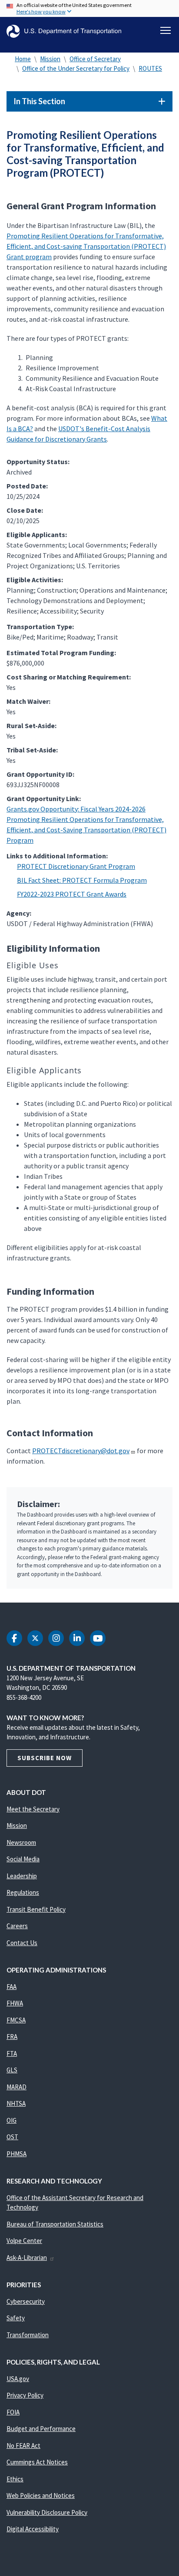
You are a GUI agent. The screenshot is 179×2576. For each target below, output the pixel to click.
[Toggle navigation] (166, 30)
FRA (12, 2037)
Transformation (28, 2335)
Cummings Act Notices (37, 2462)
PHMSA (17, 2154)
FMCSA (16, 2020)
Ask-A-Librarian (27, 2258)
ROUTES (150, 68)
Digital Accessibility (33, 2529)
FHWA (15, 2003)
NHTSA (16, 2103)
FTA (12, 2053)
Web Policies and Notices (41, 2495)
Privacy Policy (25, 2395)
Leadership (22, 1876)
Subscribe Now (45, 1758)
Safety (16, 2318)
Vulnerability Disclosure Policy (47, 2512)
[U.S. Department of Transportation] (64, 31)
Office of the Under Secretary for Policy (76, 68)
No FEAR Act (23, 2446)
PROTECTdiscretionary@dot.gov (81, 1451)
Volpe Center (24, 2241)
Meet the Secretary (33, 1809)
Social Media (23, 1859)
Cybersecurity (26, 2301)
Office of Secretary (95, 59)
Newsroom (21, 1842)
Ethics (15, 2479)
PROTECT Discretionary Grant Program (76, 866)
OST (12, 2137)
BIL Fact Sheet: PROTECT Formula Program (82, 880)
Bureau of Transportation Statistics (55, 2224)
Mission (50, 59)
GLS (12, 2070)
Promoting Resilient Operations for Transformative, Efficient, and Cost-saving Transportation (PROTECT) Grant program (86, 246)
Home (23, 59)
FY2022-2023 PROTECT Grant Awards (72, 894)
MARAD (17, 2087)
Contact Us (22, 1943)
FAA (12, 1987)
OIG (12, 2120)
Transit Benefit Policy (36, 1909)
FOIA (13, 2412)
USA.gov (18, 2379)
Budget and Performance (41, 2429)
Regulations (23, 1892)
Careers (17, 1926)
